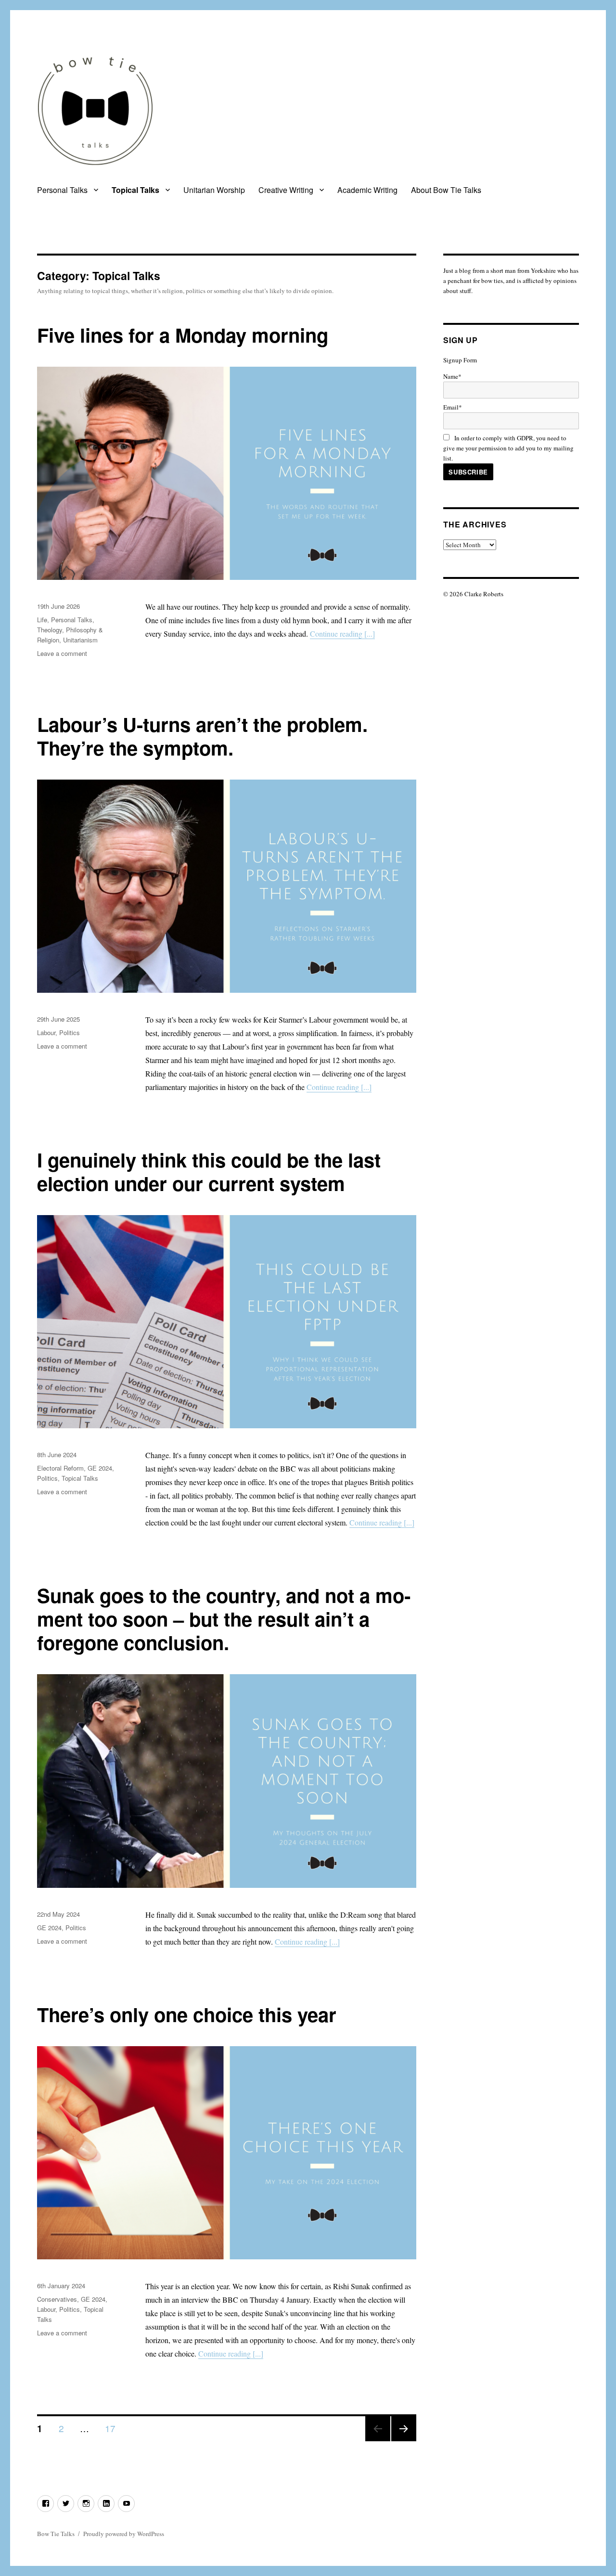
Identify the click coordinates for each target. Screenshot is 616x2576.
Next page (404, 2441)
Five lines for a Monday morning (183, 335)
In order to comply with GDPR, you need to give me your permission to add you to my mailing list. (508, 448)
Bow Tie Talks (56, 2534)
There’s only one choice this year (187, 2014)
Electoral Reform (60, 1468)
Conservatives (57, 2299)
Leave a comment (62, 653)
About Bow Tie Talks (446, 190)
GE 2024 (100, 1468)
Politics (70, 1032)
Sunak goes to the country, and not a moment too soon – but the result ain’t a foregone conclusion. (224, 1619)
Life (42, 620)
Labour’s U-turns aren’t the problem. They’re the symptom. (202, 736)
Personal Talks (62, 190)
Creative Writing (286, 190)
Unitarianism (80, 640)
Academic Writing (367, 190)
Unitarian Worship (214, 190)
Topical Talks (135, 190)
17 (114, 2428)
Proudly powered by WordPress (124, 2534)
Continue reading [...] (342, 634)
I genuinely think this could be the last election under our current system (209, 1171)
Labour (46, 1032)
